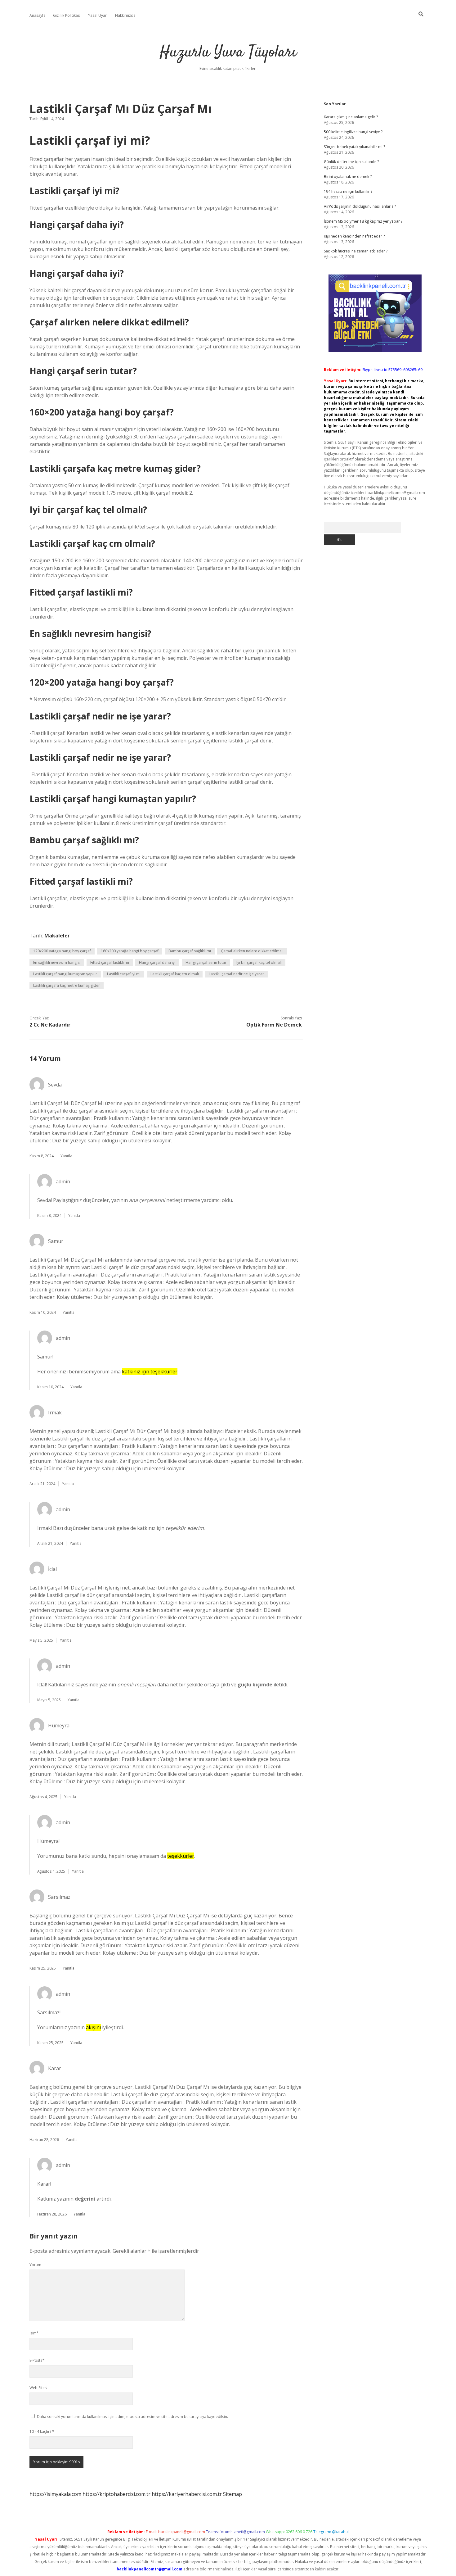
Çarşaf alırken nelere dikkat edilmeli (252, 951)
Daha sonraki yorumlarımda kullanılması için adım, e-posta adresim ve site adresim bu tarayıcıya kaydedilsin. (132, 2417)
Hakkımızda (125, 15)
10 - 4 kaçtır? (42, 2431)
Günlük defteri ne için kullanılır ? (351, 162)
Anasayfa (38, 15)
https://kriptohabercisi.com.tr (116, 2494)
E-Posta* (37, 2360)
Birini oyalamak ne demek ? (348, 177)
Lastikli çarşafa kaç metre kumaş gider (67, 985)
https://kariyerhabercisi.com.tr (187, 2494)
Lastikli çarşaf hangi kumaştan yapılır (65, 974)
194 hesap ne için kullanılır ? (348, 191)
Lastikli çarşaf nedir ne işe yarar (236, 974)
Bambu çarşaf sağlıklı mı (190, 951)
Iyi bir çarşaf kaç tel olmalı (259, 962)
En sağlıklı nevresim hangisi (57, 962)
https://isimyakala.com (55, 2494)
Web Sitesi (38, 2388)
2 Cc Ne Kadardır (50, 1025)
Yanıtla (66, 1156)
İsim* (34, 2333)
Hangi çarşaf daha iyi (157, 962)
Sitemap (232, 2494)
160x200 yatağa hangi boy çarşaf (130, 951)
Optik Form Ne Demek (274, 1025)
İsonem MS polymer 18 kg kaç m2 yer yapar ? (363, 221)
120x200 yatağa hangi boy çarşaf (62, 951)
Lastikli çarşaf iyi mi (124, 974)
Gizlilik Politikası (67, 15)
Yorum (35, 2265)
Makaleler (57, 936)
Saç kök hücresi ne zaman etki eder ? (356, 251)
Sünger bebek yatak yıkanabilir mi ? (354, 147)
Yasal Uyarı (98, 15)
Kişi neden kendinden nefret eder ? (354, 236)
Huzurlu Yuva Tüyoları (228, 53)
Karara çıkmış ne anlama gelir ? (351, 117)
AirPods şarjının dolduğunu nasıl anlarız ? (360, 206)
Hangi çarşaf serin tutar (206, 962)
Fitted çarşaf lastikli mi (110, 962)
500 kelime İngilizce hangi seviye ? (353, 132)
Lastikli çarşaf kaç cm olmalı (175, 974)
